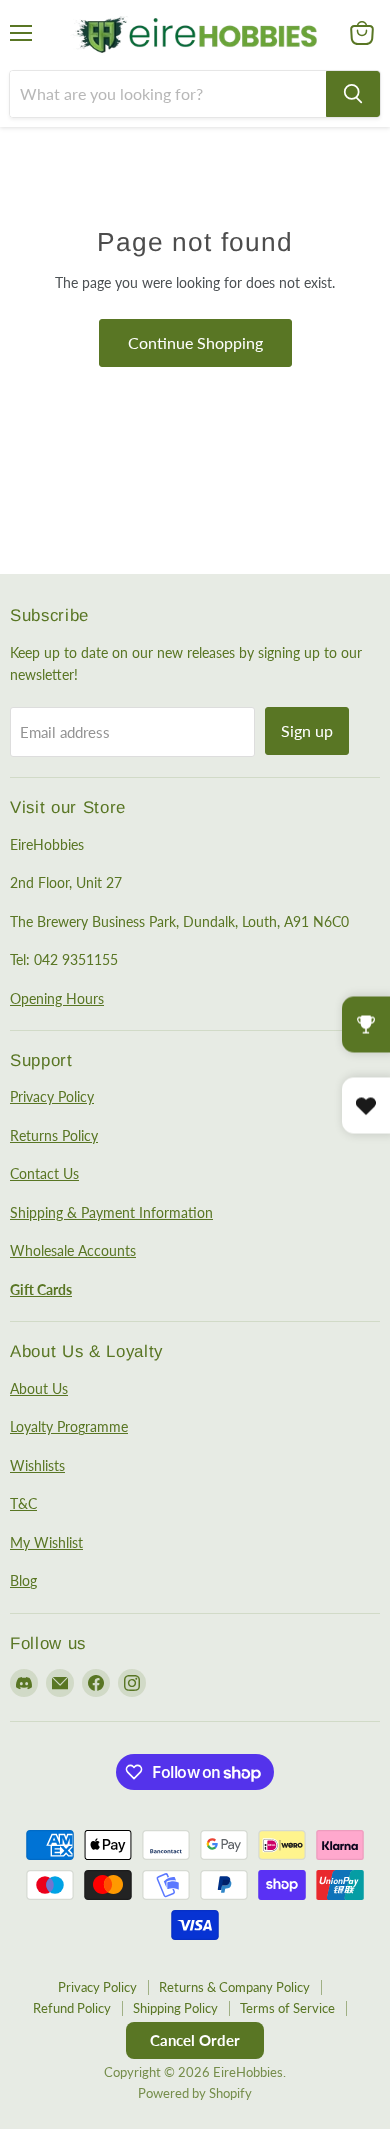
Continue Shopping (195, 342)
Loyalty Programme (69, 1426)
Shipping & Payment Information (111, 1212)
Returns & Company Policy (234, 1987)
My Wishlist (46, 1542)
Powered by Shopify (195, 2093)
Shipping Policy (175, 2008)
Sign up (307, 730)
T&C (23, 1503)
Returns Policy (54, 1135)
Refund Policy (72, 2008)
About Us (39, 1388)
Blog (23, 1580)
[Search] (353, 94)
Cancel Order (195, 2040)
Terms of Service (287, 2008)
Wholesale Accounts (73, 1250)
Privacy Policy (52, 1096)
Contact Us (44, 1173)
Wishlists (37, 1465)
